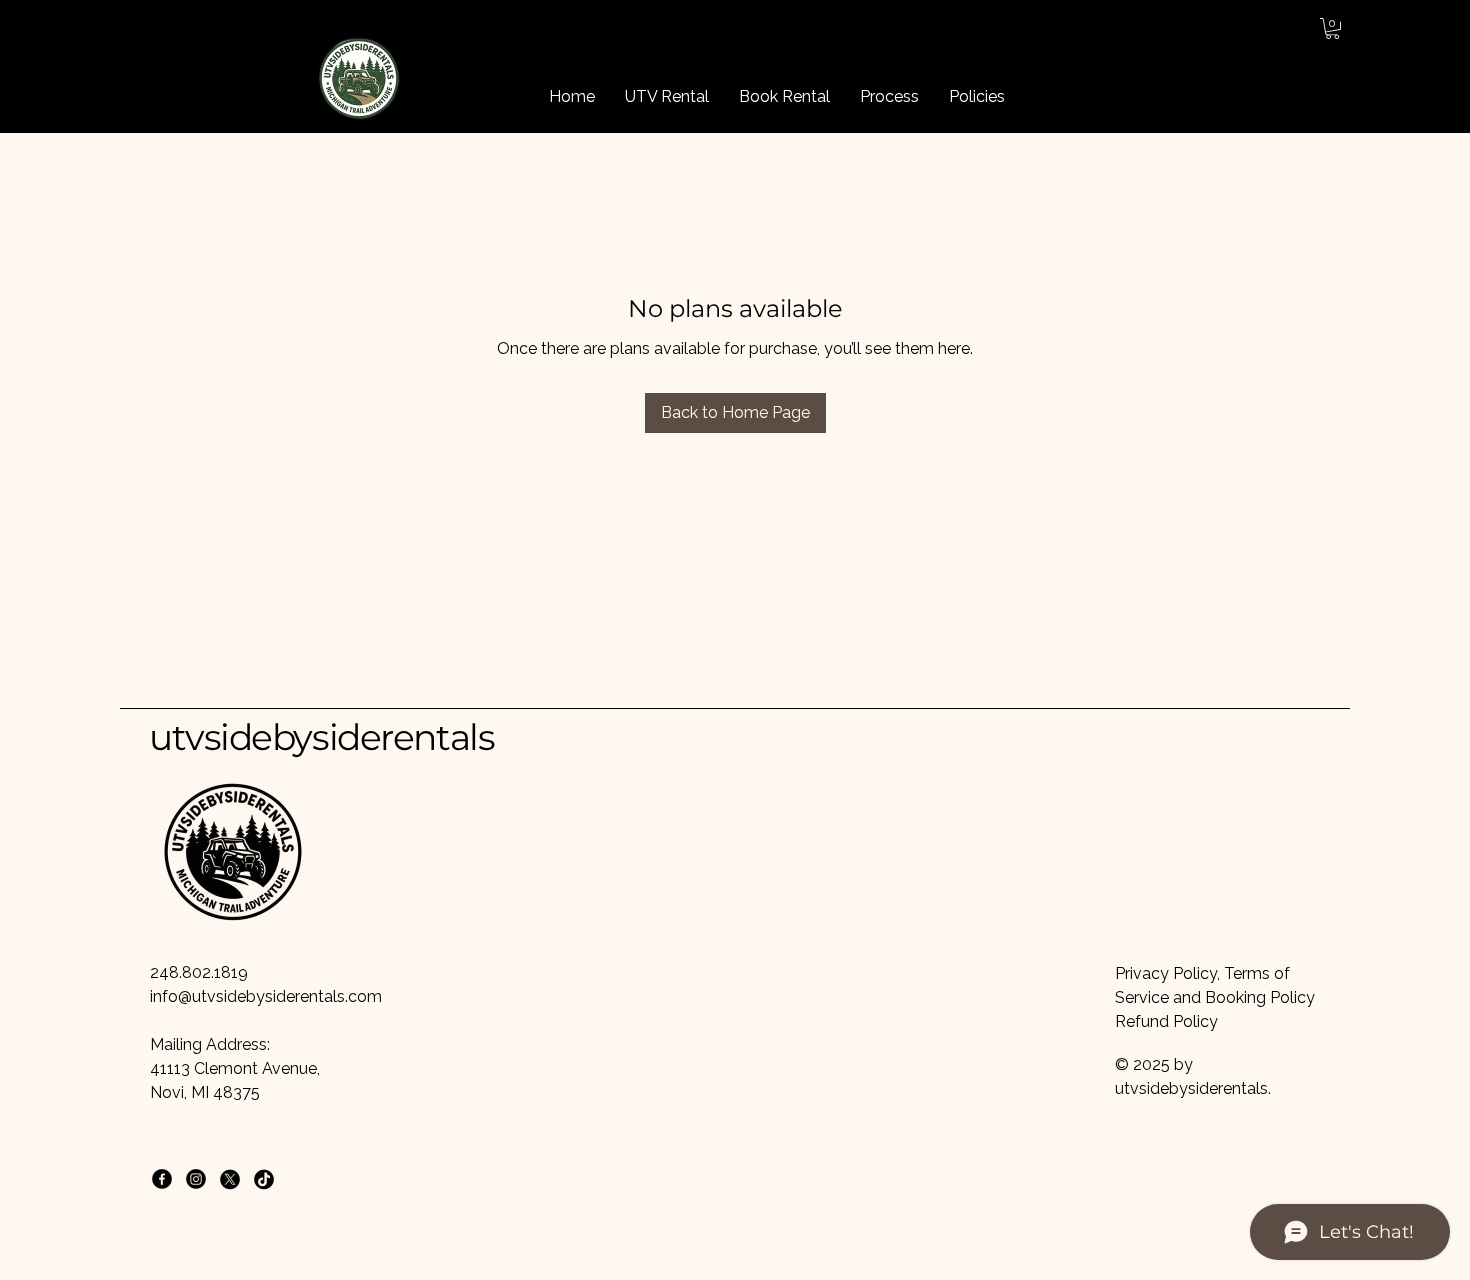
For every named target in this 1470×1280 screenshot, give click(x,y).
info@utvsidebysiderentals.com (266, 996)
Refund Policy (1166, 1021)
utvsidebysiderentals (321, 737)
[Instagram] (196, 1179)
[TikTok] (264, 1179)
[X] (230, 1179)
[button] (1332, 28)
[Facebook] (162, 1179)
